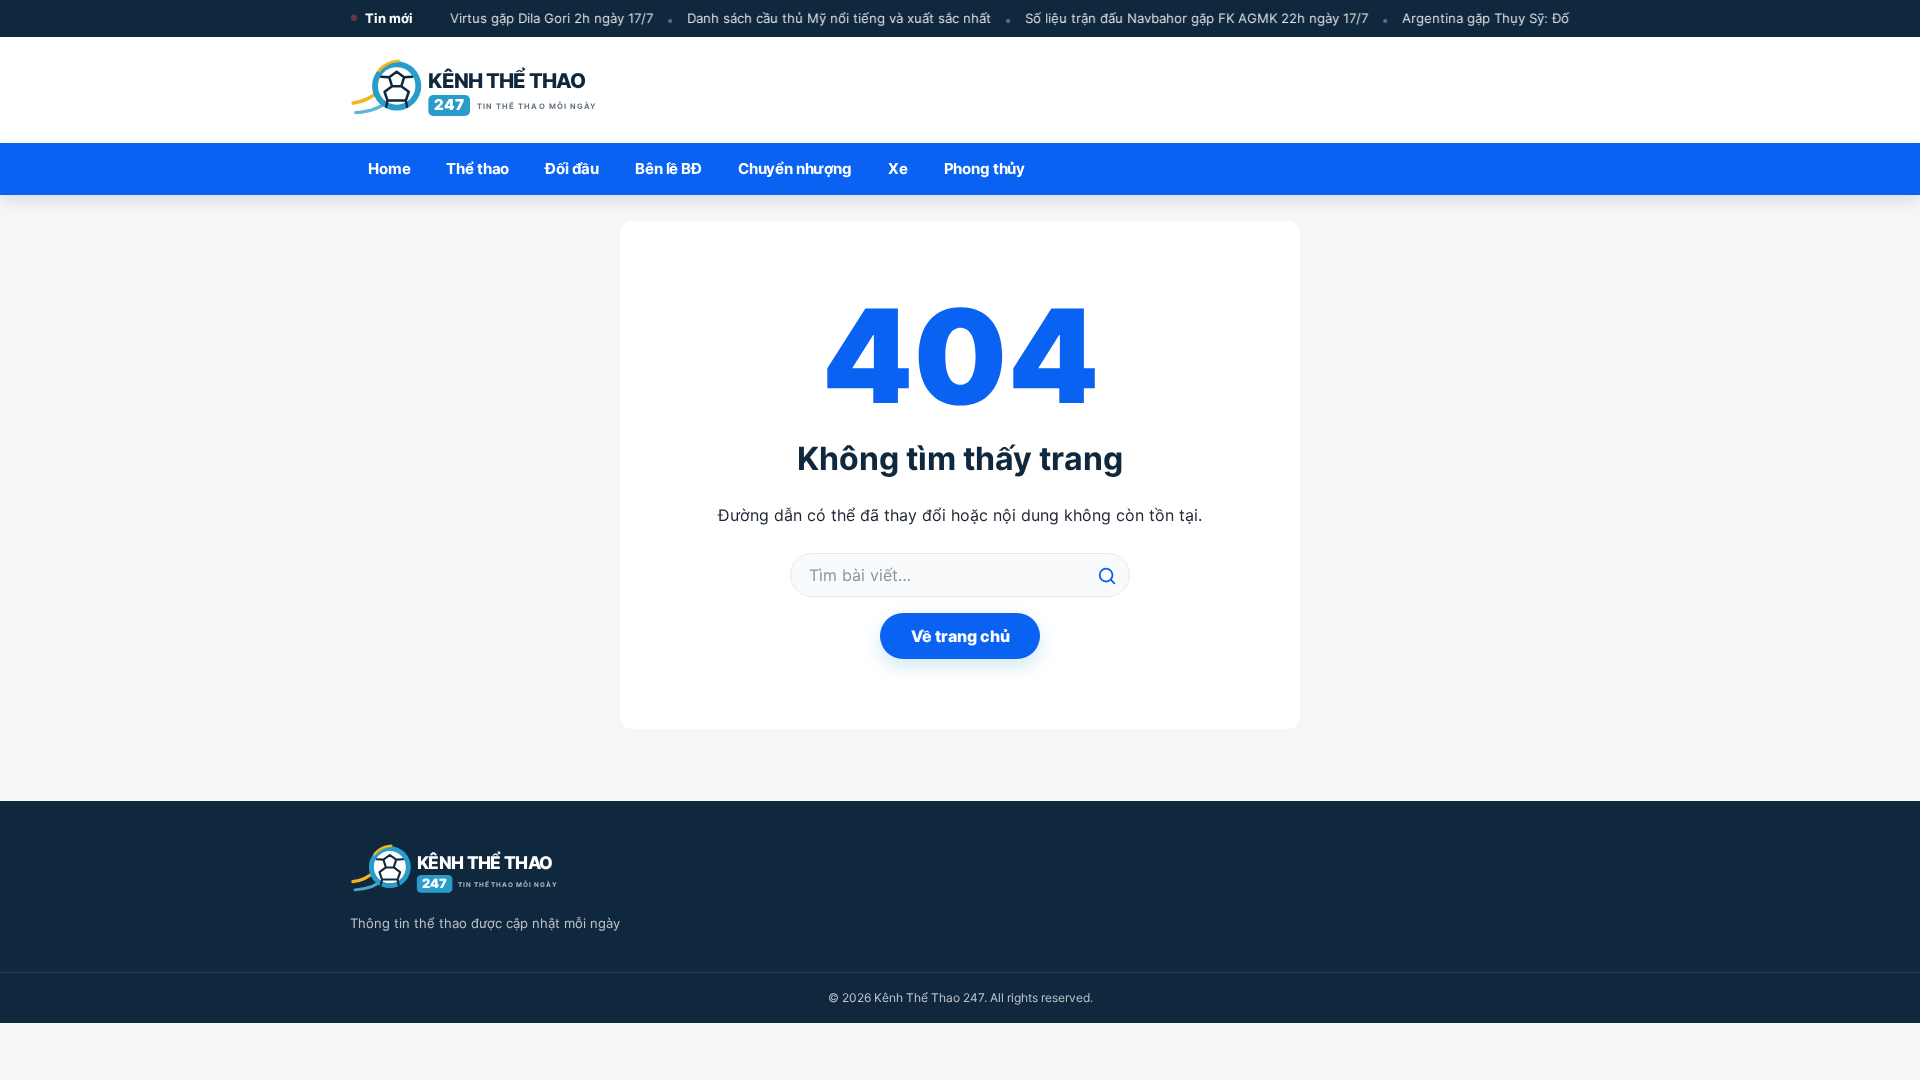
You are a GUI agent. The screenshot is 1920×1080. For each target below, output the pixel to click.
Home (389, 168)
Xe (898, 168)
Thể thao (477, 168)
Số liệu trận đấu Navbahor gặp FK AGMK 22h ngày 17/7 (1189, 18)
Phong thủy (985, 168)
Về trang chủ (960, 636)
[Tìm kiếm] (1107, 576)
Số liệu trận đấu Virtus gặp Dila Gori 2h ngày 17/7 (493, 18)
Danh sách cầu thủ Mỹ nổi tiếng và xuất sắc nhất (832, 18)
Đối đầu (572, 168)
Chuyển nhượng (795, 168)
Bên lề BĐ (668, 168)
